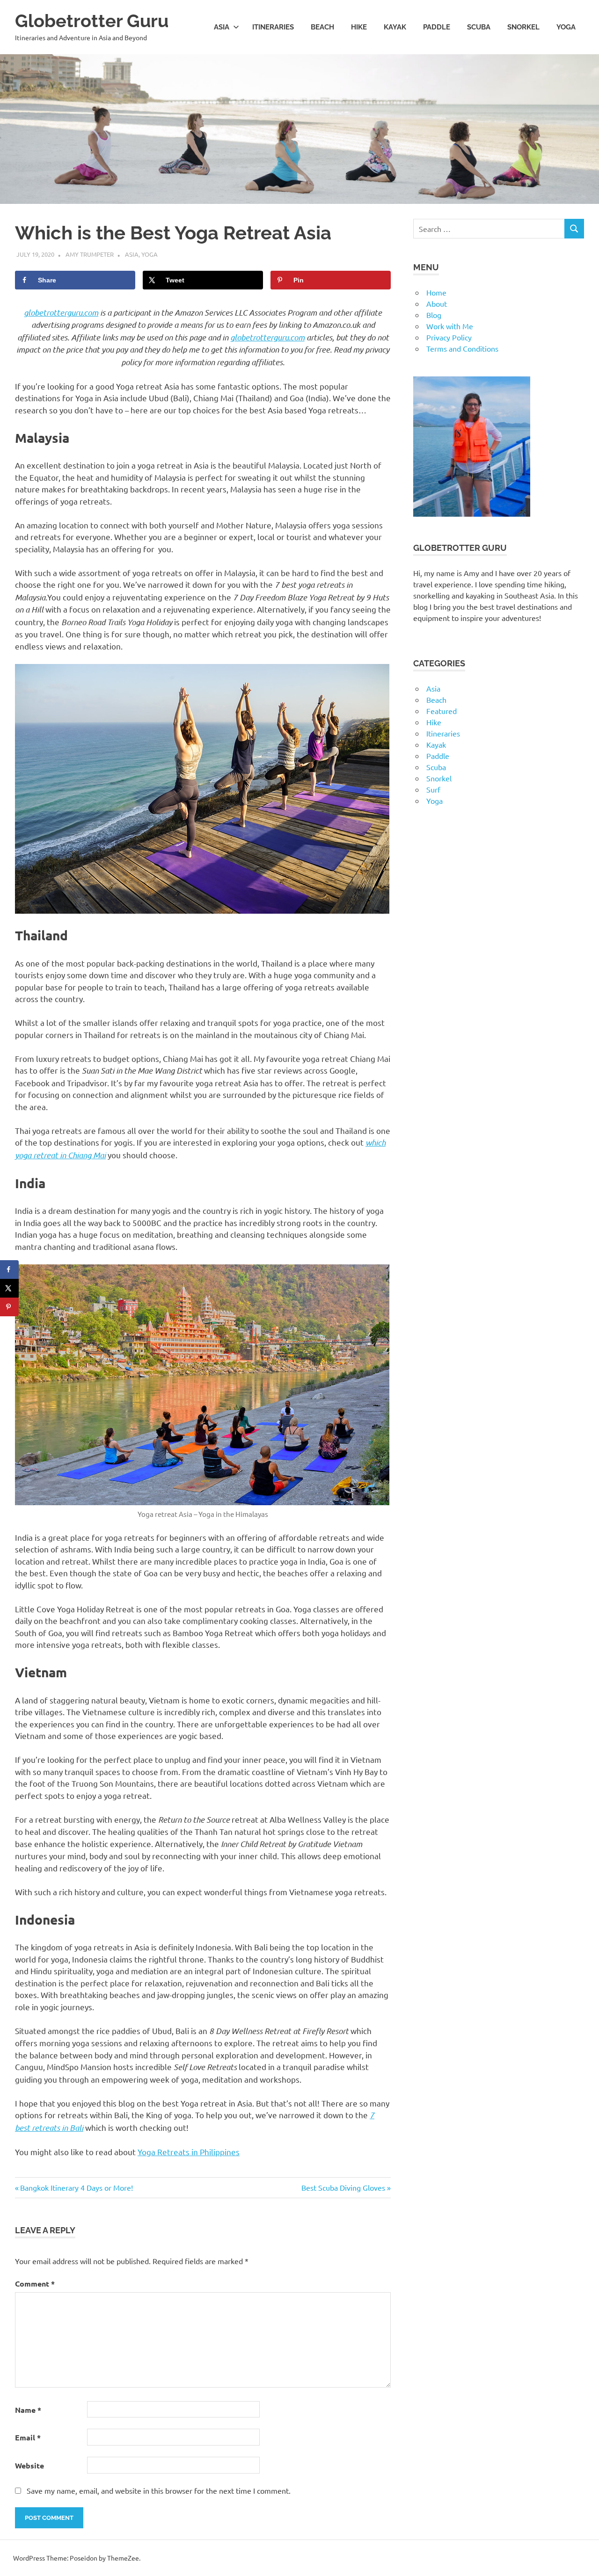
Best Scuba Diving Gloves (343, 2187)
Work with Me (450, 326)
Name (28, 2410)
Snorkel (523, 27)
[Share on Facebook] (9, 1270)
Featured (442, 711)
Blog (434, 315)
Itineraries (273, 27)
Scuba (479, 27)
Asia (222, 27)
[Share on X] (9, 1288)
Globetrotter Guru (92, 21)
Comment (35, 2284)
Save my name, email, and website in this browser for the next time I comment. (159, 2490)
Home (436, 292)
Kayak (395, 27)
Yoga (566, 27)
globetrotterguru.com (61, 312)
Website (29, 2465)
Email (28, 2437)
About (437, 303)
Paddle (437, 27)
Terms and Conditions (462, 348)
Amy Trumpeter (90, 254)
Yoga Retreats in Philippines (189, 2152)
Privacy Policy (449, 337)
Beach (322, 27)
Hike (359, 27)
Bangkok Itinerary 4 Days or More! (76, 2187)
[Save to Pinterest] (9, 1307)
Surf (433, 789)
